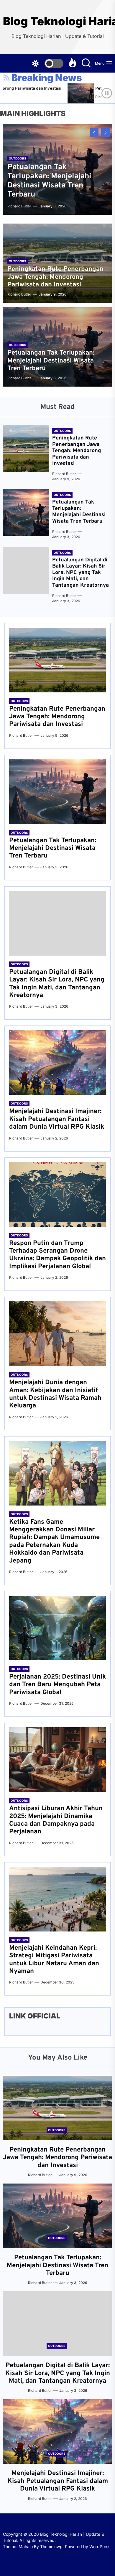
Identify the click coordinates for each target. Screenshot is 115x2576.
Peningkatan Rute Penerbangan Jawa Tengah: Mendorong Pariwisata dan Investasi (55, 277)
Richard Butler (82, 97)
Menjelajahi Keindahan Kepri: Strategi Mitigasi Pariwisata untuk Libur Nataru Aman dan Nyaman (54, 1960)
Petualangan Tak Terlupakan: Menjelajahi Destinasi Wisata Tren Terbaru (49, 181)
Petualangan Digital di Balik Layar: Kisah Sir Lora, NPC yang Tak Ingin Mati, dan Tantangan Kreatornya (80, 573)
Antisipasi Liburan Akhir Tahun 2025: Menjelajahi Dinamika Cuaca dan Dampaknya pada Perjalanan (56, 1820)
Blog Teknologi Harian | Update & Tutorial (57, 21)
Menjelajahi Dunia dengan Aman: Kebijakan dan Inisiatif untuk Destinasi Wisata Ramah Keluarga (55, 1394)
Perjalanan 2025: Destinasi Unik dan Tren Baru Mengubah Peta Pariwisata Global (57, 1685)
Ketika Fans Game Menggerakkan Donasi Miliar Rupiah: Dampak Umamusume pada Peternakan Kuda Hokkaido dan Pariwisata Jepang (54, 1542)
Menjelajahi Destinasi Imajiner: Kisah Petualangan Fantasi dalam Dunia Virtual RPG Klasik (57, 1119)
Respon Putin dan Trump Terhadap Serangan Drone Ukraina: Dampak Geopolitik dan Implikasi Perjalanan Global (57, 1255)
